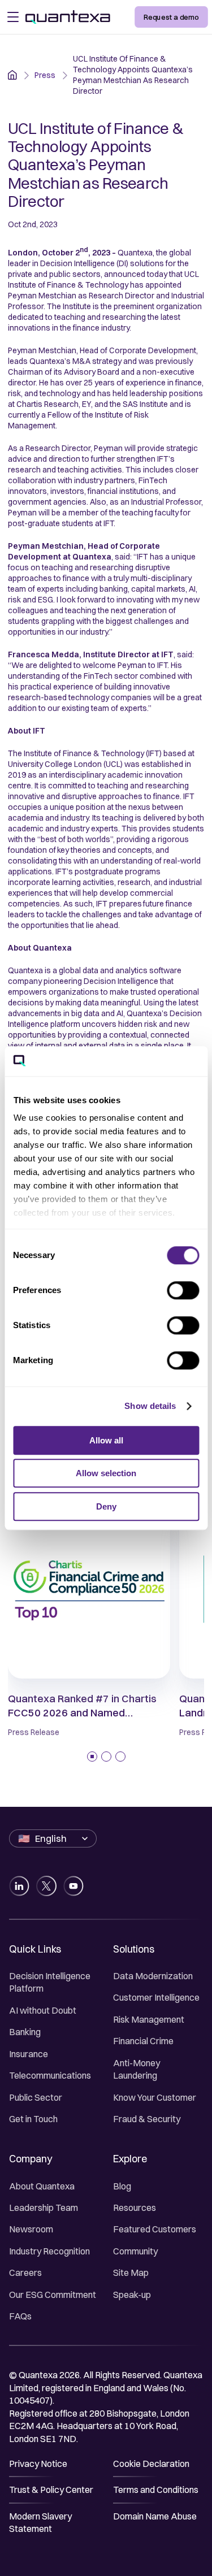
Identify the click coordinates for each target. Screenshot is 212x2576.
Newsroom (31, 2229)
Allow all (106, 1440)
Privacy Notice (38, 2464)
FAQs (20, 2316)
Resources (135, 2208)
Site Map (131, 2273)
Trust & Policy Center (51, 2490)
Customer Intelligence (156, 1997)
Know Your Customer (155, 2097)
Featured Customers (155, 2229)
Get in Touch (33, 2119)
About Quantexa (42, 2186)
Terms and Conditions (156, 2490)
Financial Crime (143, 2041)
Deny (106, 1506)
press (45, 75)
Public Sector (36, 2097)
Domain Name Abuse (155, 2516)
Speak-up (132, 2295)
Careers (25, 2273)
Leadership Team (44, 2208)
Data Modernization (153, 1976)
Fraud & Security (147, 2119)
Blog (122, 2186)
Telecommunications (50, 2075)
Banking (25, 2032)
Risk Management (149, 2019)
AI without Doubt (43, 2010)
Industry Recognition (49, 2251)
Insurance (29, 2054)
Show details (150, 1406)
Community (135, 2251)
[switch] (183, 1290)
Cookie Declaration (151, 2464)
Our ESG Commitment (53, 2295)
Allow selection (106, 1473)
